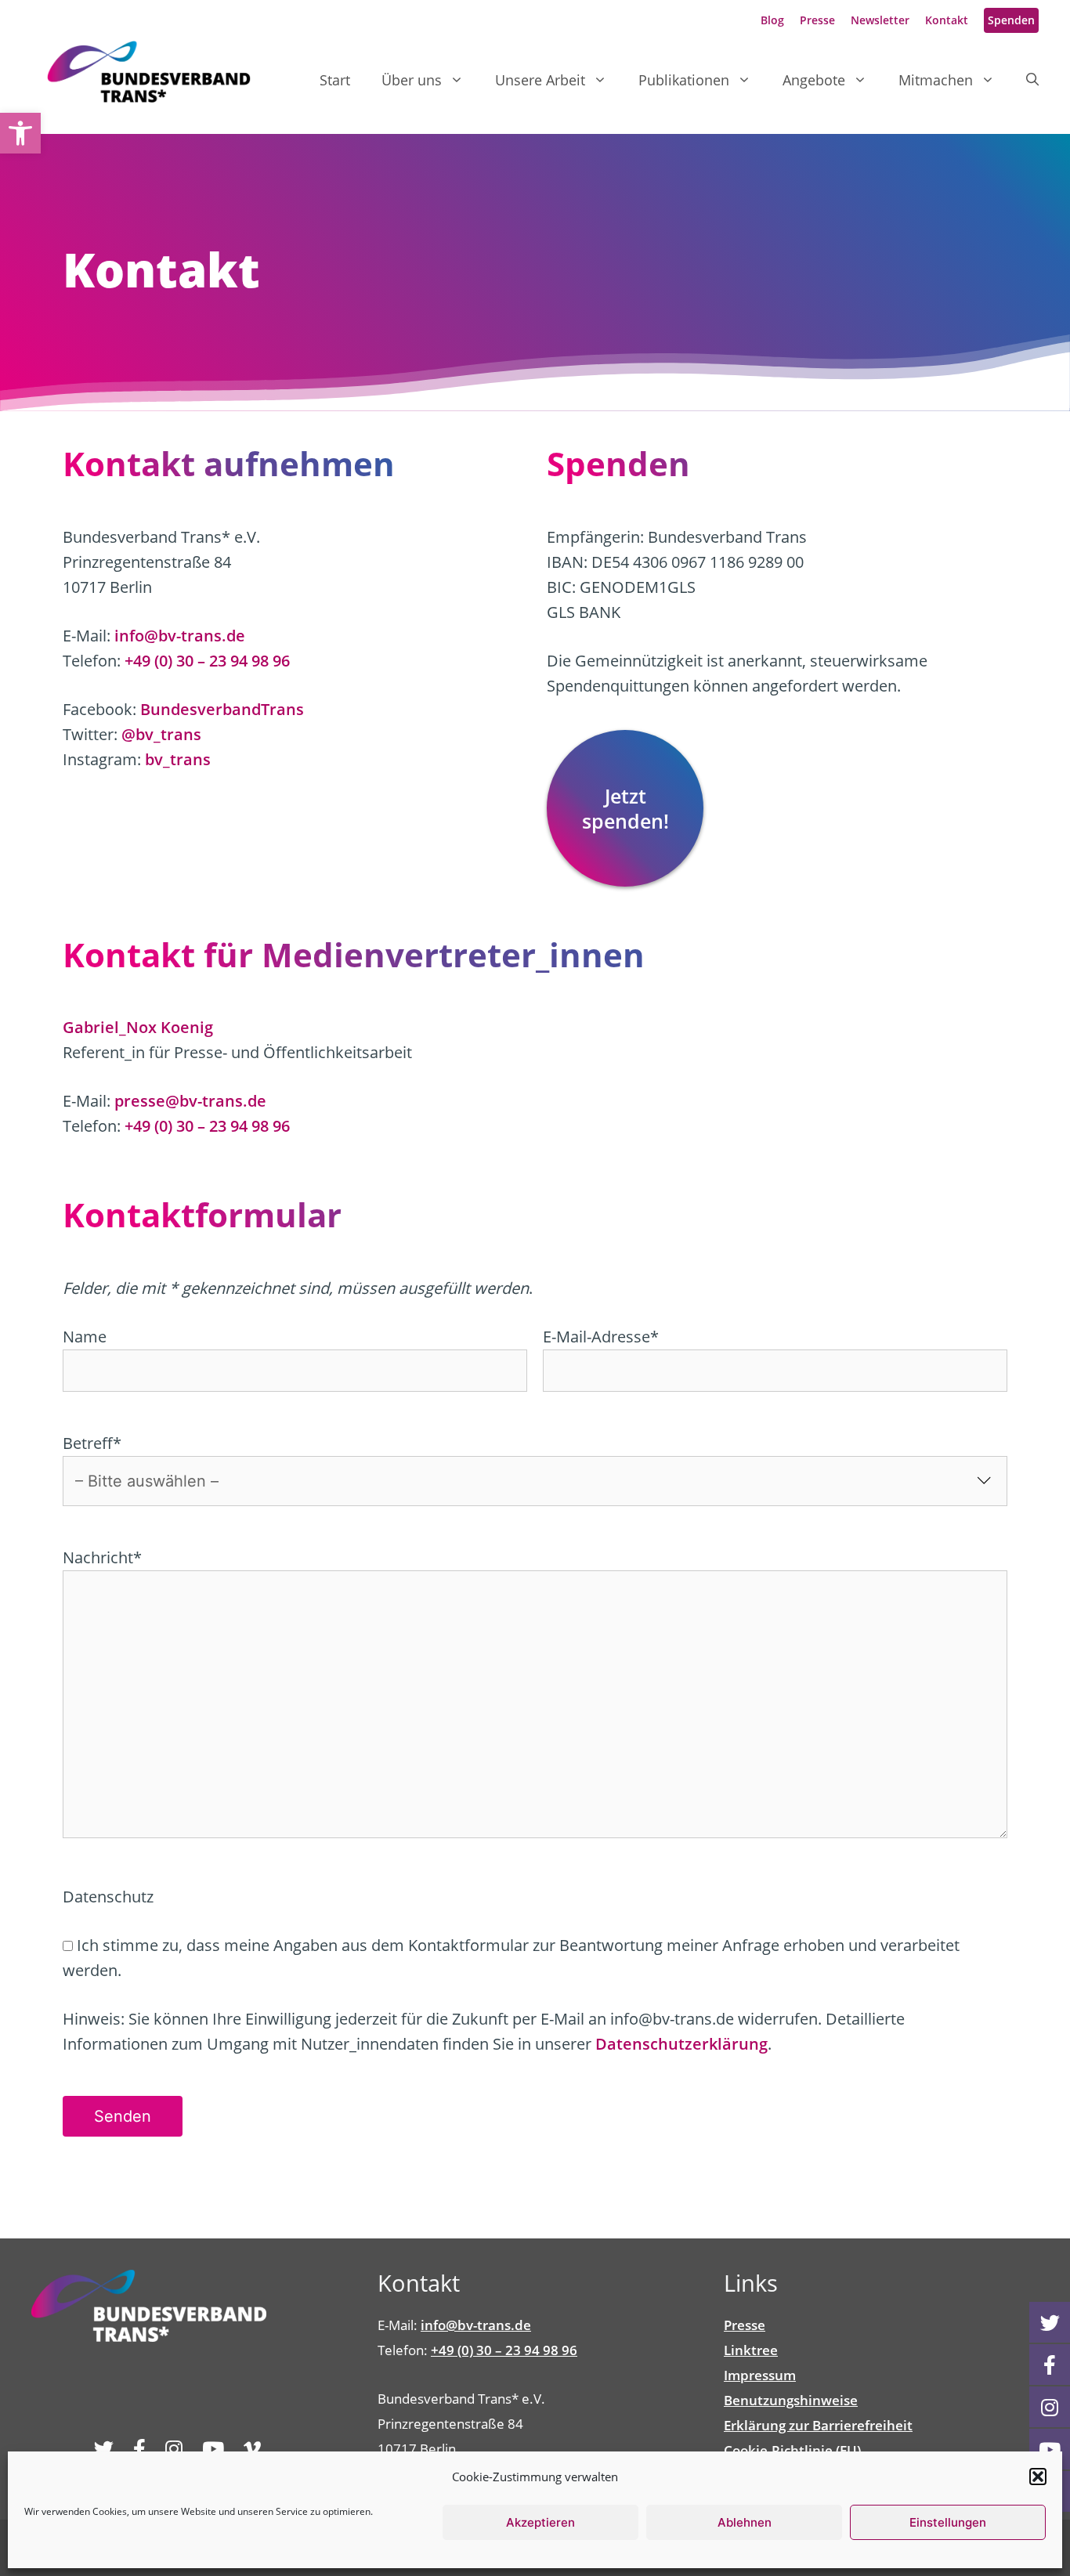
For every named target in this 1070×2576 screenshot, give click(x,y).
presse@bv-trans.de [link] (190, 1101)
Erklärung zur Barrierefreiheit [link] (818, 2425)
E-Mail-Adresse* (601, 1337)
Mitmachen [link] (936, 80)
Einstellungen (948, 2522)
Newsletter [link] (880, 20)
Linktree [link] (751, 2350)
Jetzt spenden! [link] (625, 808)
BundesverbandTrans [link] (222, 709)
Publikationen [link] (684, 80)
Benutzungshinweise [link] (791, 2400)
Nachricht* (102, 1557)
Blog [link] (772, 20)
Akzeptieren (540, 2522)
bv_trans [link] (178, 759)
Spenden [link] (1011, 20)
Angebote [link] (814, 80)
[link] (20, 133)
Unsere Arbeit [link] (540, 80)
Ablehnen (745, 2522)
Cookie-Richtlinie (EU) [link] (792, 2450)
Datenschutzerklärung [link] (681, 2044)
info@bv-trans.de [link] (180, 636)
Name (85, 1337)
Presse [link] (817, 20)
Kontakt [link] (947, 20)
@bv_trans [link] (161, 734)
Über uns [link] (412, 80)
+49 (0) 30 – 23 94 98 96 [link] (207, 661)
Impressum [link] (760, 2375)
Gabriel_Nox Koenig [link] (138, 1027)
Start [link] (335, 80)
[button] (1038, 2477)
